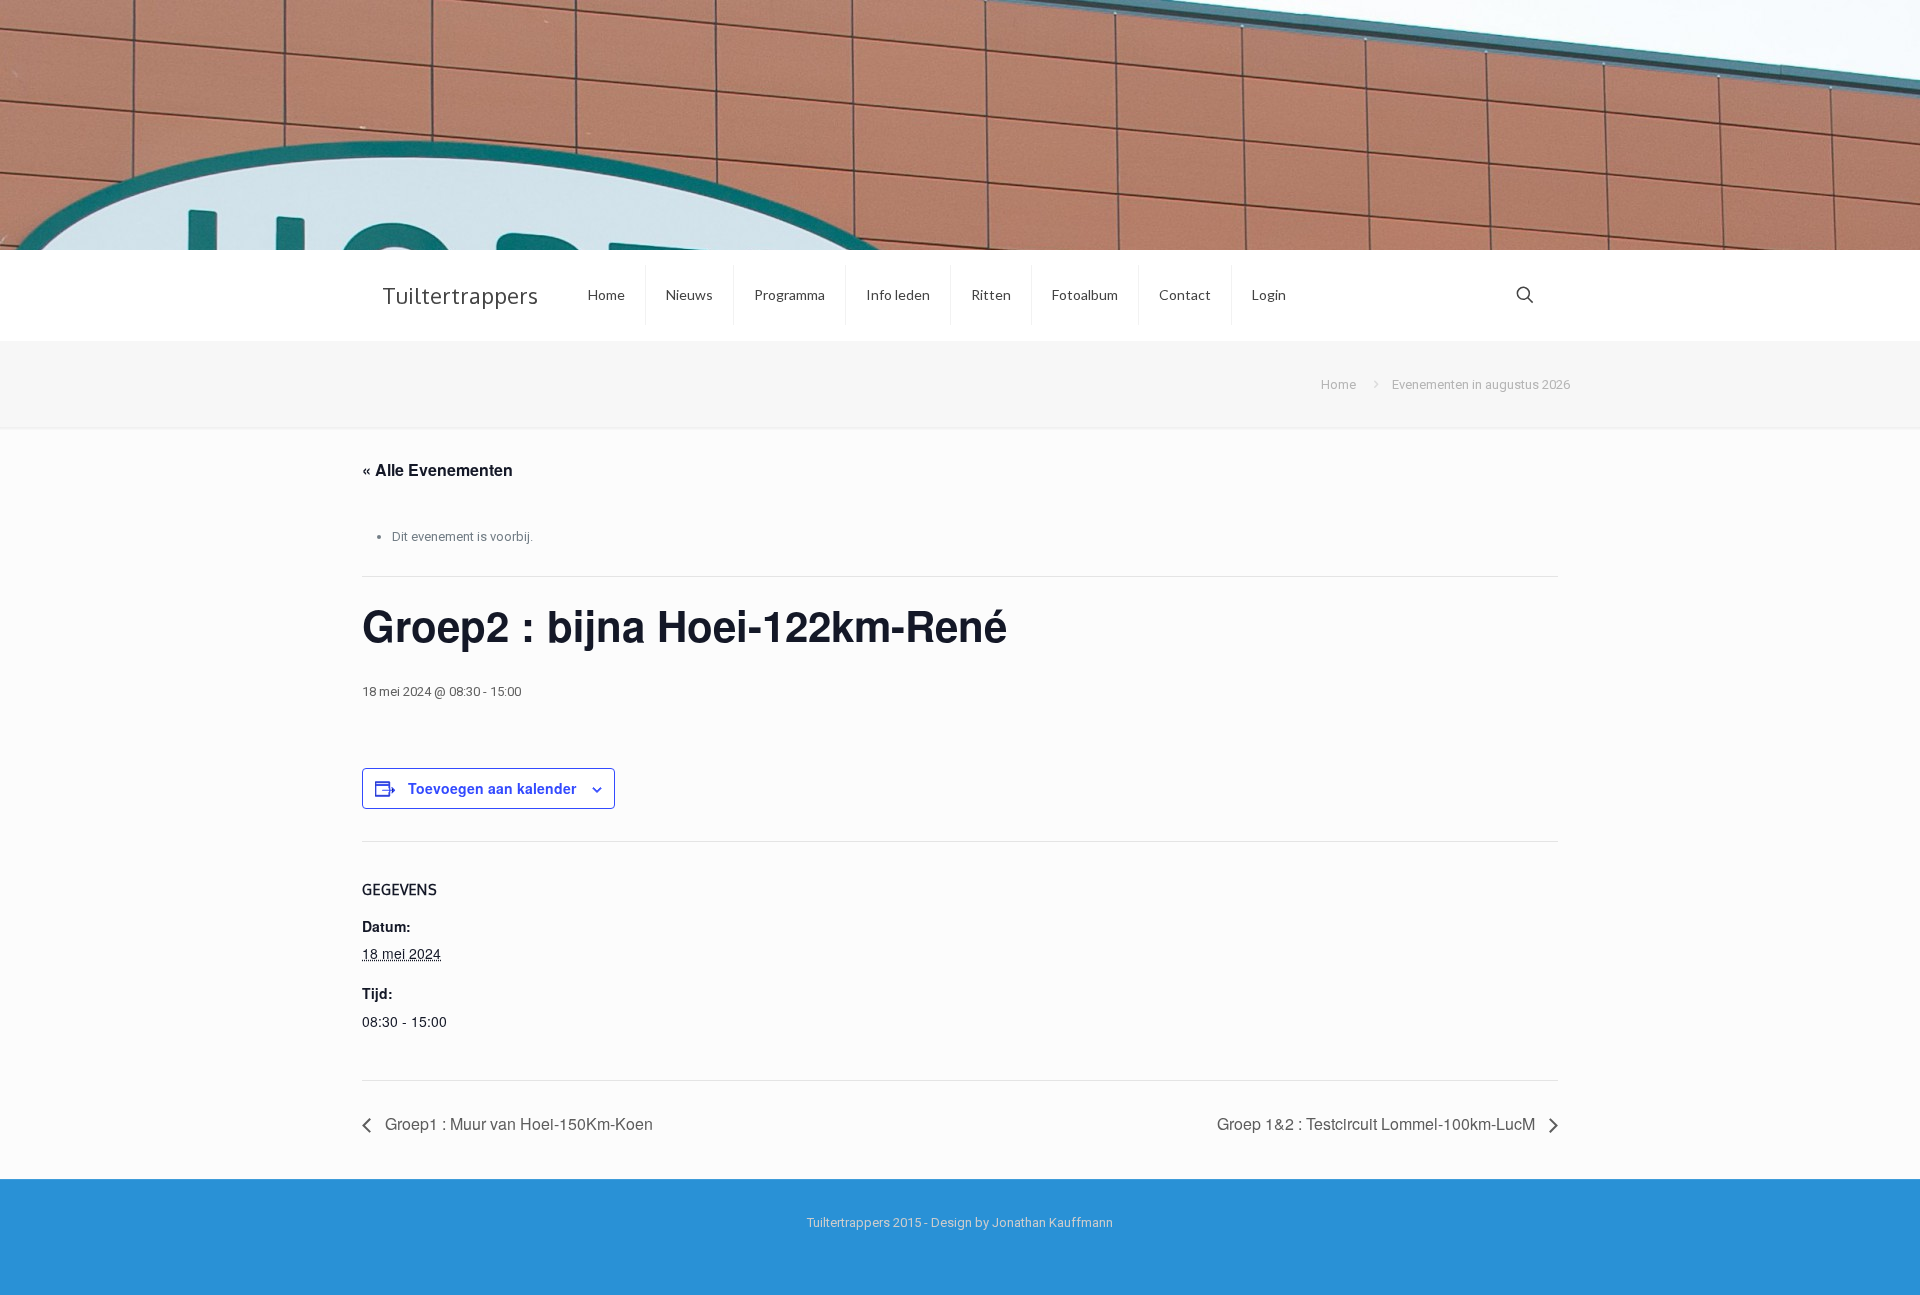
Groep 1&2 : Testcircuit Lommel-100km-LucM (1378, 1123)
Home (1338, 384)
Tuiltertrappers (460, 295)
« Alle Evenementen (437, 469)
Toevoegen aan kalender (492, 788)
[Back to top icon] (1824, 1254)
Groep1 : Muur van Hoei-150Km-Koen (517, 1123)
